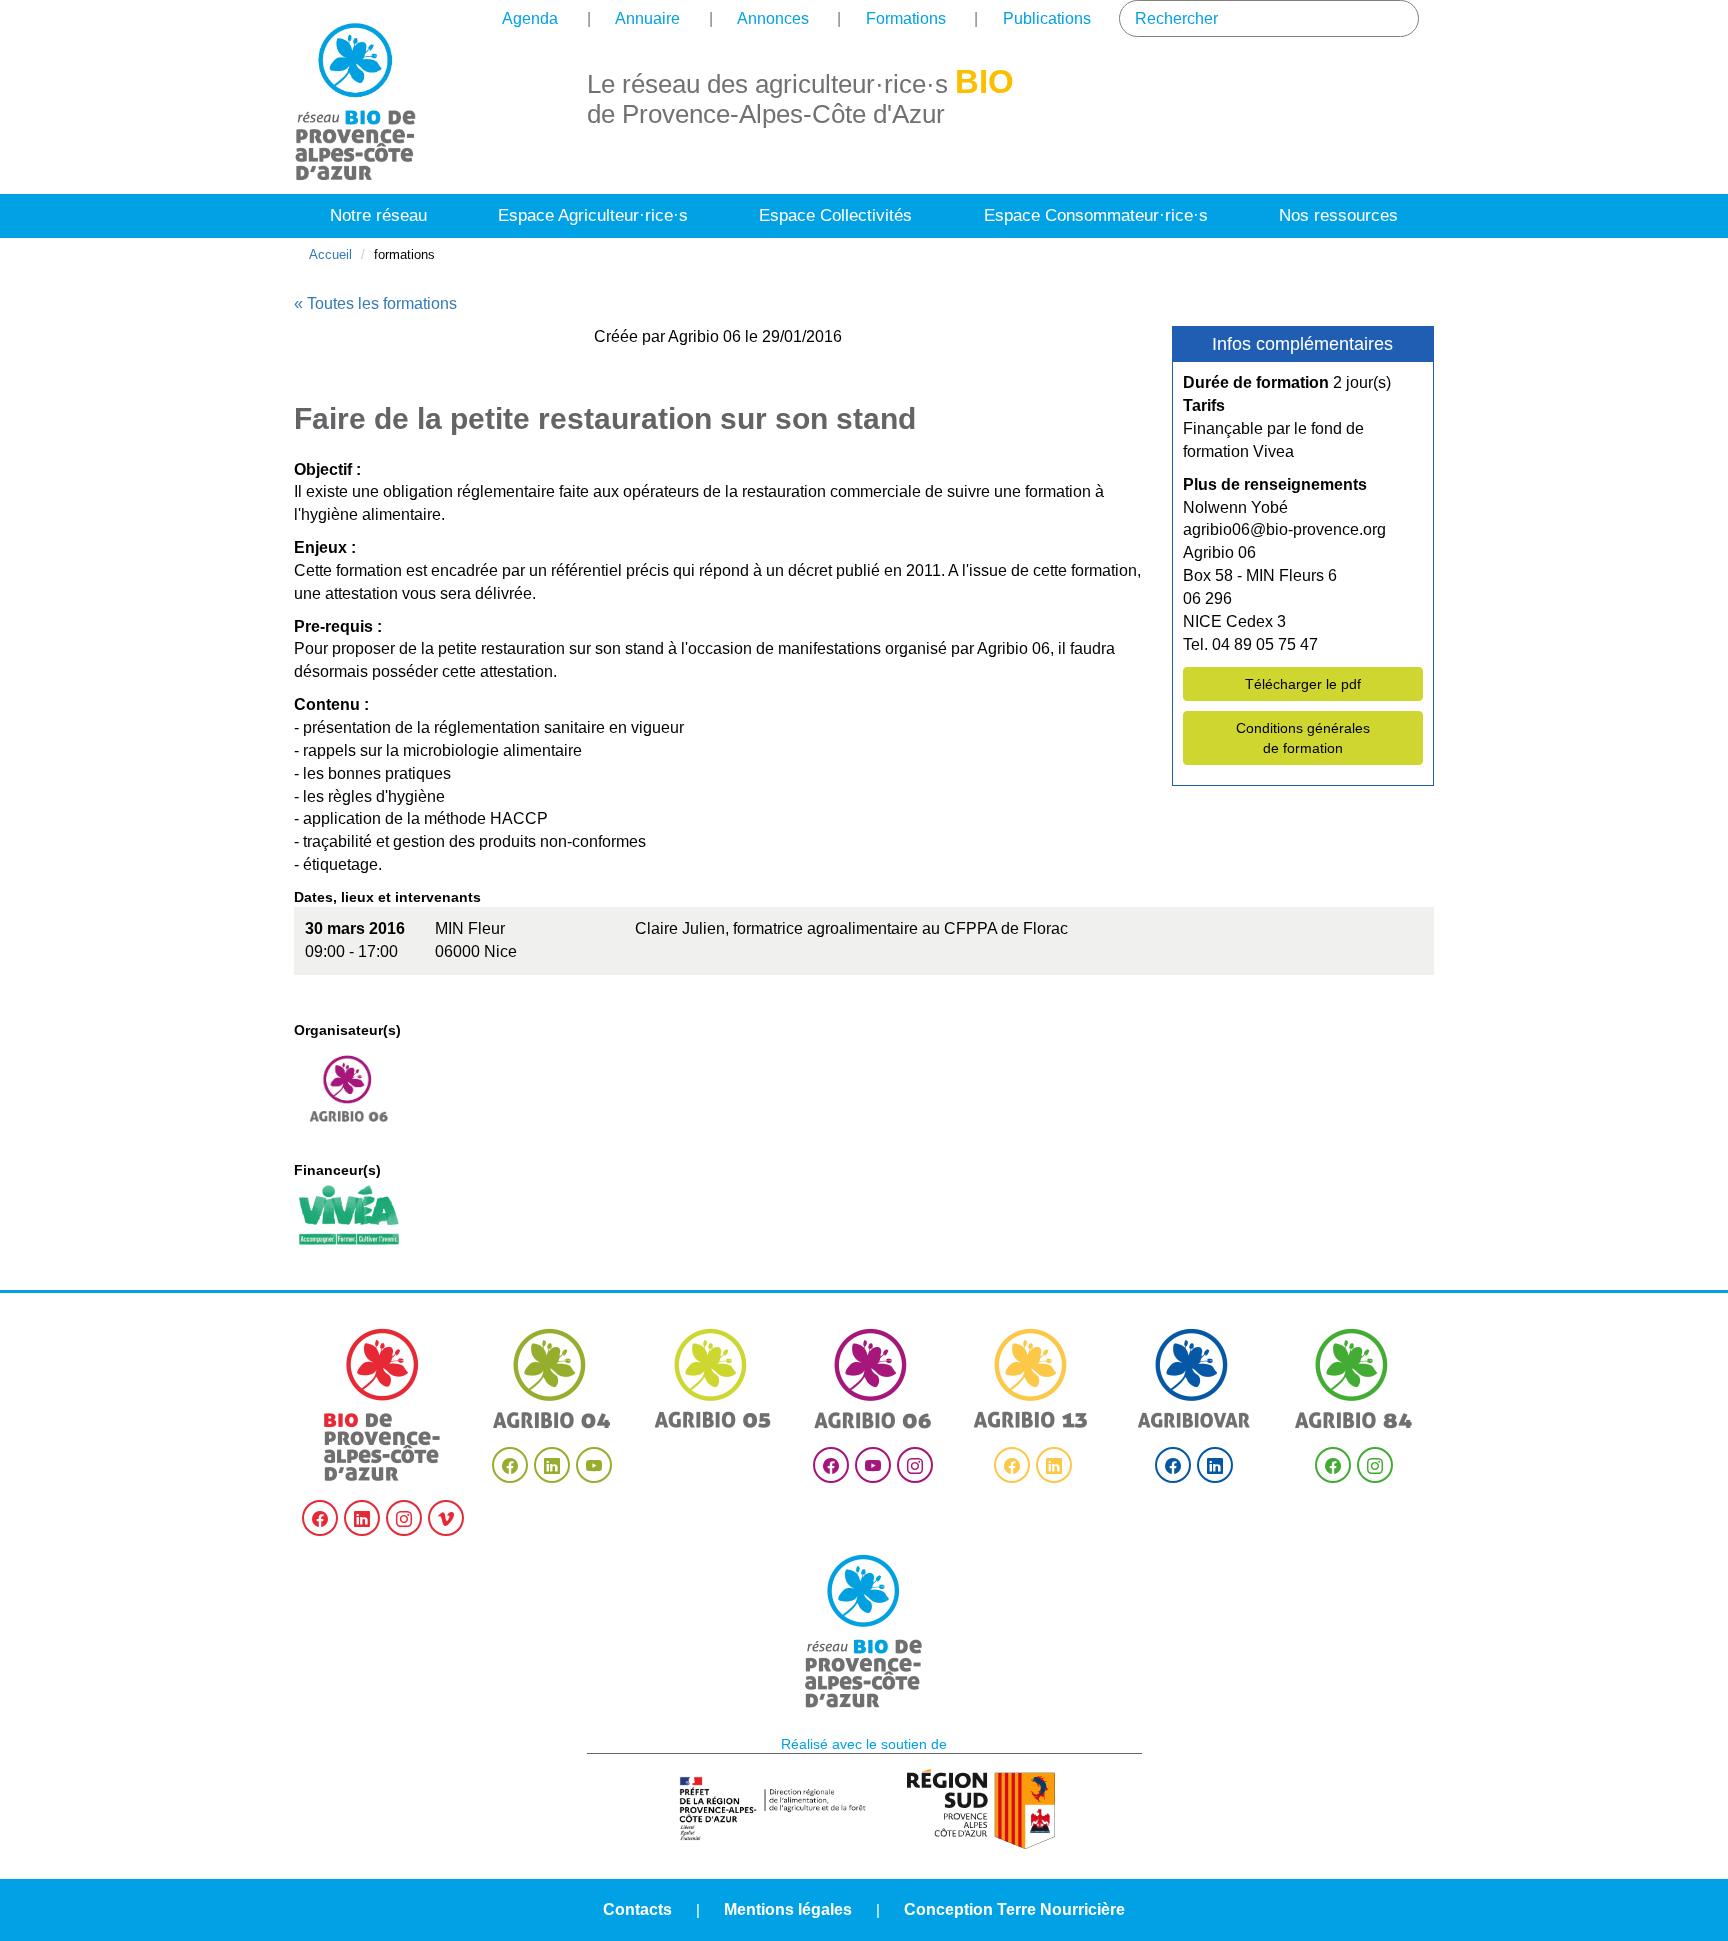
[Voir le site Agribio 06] (873, 1378)
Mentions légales (788, 1909)
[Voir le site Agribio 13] (1033, 1378)
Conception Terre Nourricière (1014, 1909)
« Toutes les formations (375, 303)
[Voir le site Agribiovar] (1194, 1378)
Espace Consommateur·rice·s (1096, 215)
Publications (1047, 18)
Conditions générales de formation (1303, 738)
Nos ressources (1338, 215)
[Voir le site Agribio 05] (713, 1378)
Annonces (773, 18)
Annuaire (647, 18)
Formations (906, 18)
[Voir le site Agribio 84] (1354, 1378)
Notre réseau (378, 215)
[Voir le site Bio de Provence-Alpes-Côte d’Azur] (383, 1405)
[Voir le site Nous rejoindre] (864, 1631)
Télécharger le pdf (1303, 684)
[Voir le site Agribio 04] (552, 1378)
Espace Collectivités (835, 215)
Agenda (530, 18)
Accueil (330, 254)
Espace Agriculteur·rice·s (593, 215)
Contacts (637, 1909)
